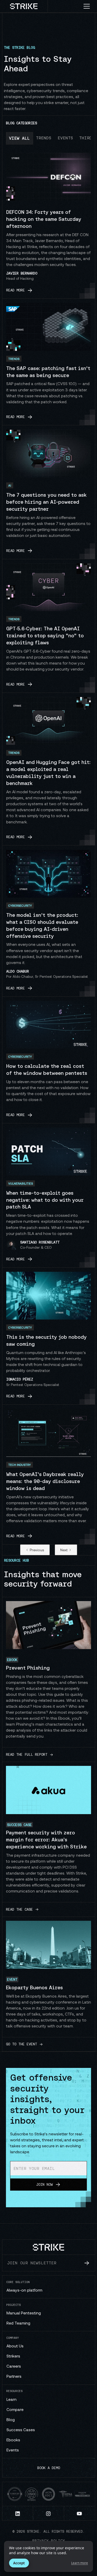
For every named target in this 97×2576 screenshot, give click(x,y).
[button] (89, 6)
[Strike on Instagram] (49, 2513)
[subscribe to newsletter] (87, 2263)
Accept (19, 2563)
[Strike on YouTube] (80, 2513)
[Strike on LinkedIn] (18, 2513)
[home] (24, 6)
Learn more (80, 2563)
